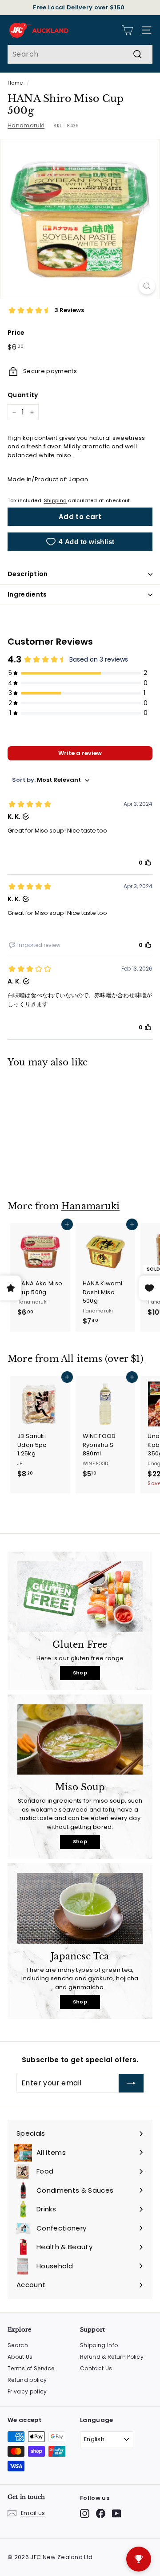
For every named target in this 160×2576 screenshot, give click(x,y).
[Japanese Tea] (80, 1908)
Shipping (56, 500)
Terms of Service (31, 2368)
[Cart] (127, 30)
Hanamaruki (26, 125)
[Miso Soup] (80, 1740)
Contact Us (96, 2368)
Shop (80, 1673)
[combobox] (80, 54)
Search (18, 2345)
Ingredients (27, 594)
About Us (20, 2357)
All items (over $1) (102, 1359)
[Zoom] (147, 286)
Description (28, 574)
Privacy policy (27, 2391)
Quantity (23, 395)
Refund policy (27, 2380)
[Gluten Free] (80, 1597)
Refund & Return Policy (112, 2357)
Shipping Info (99, 2345)
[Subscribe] (131, 2083)
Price (16, 333)
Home (15, 83)
